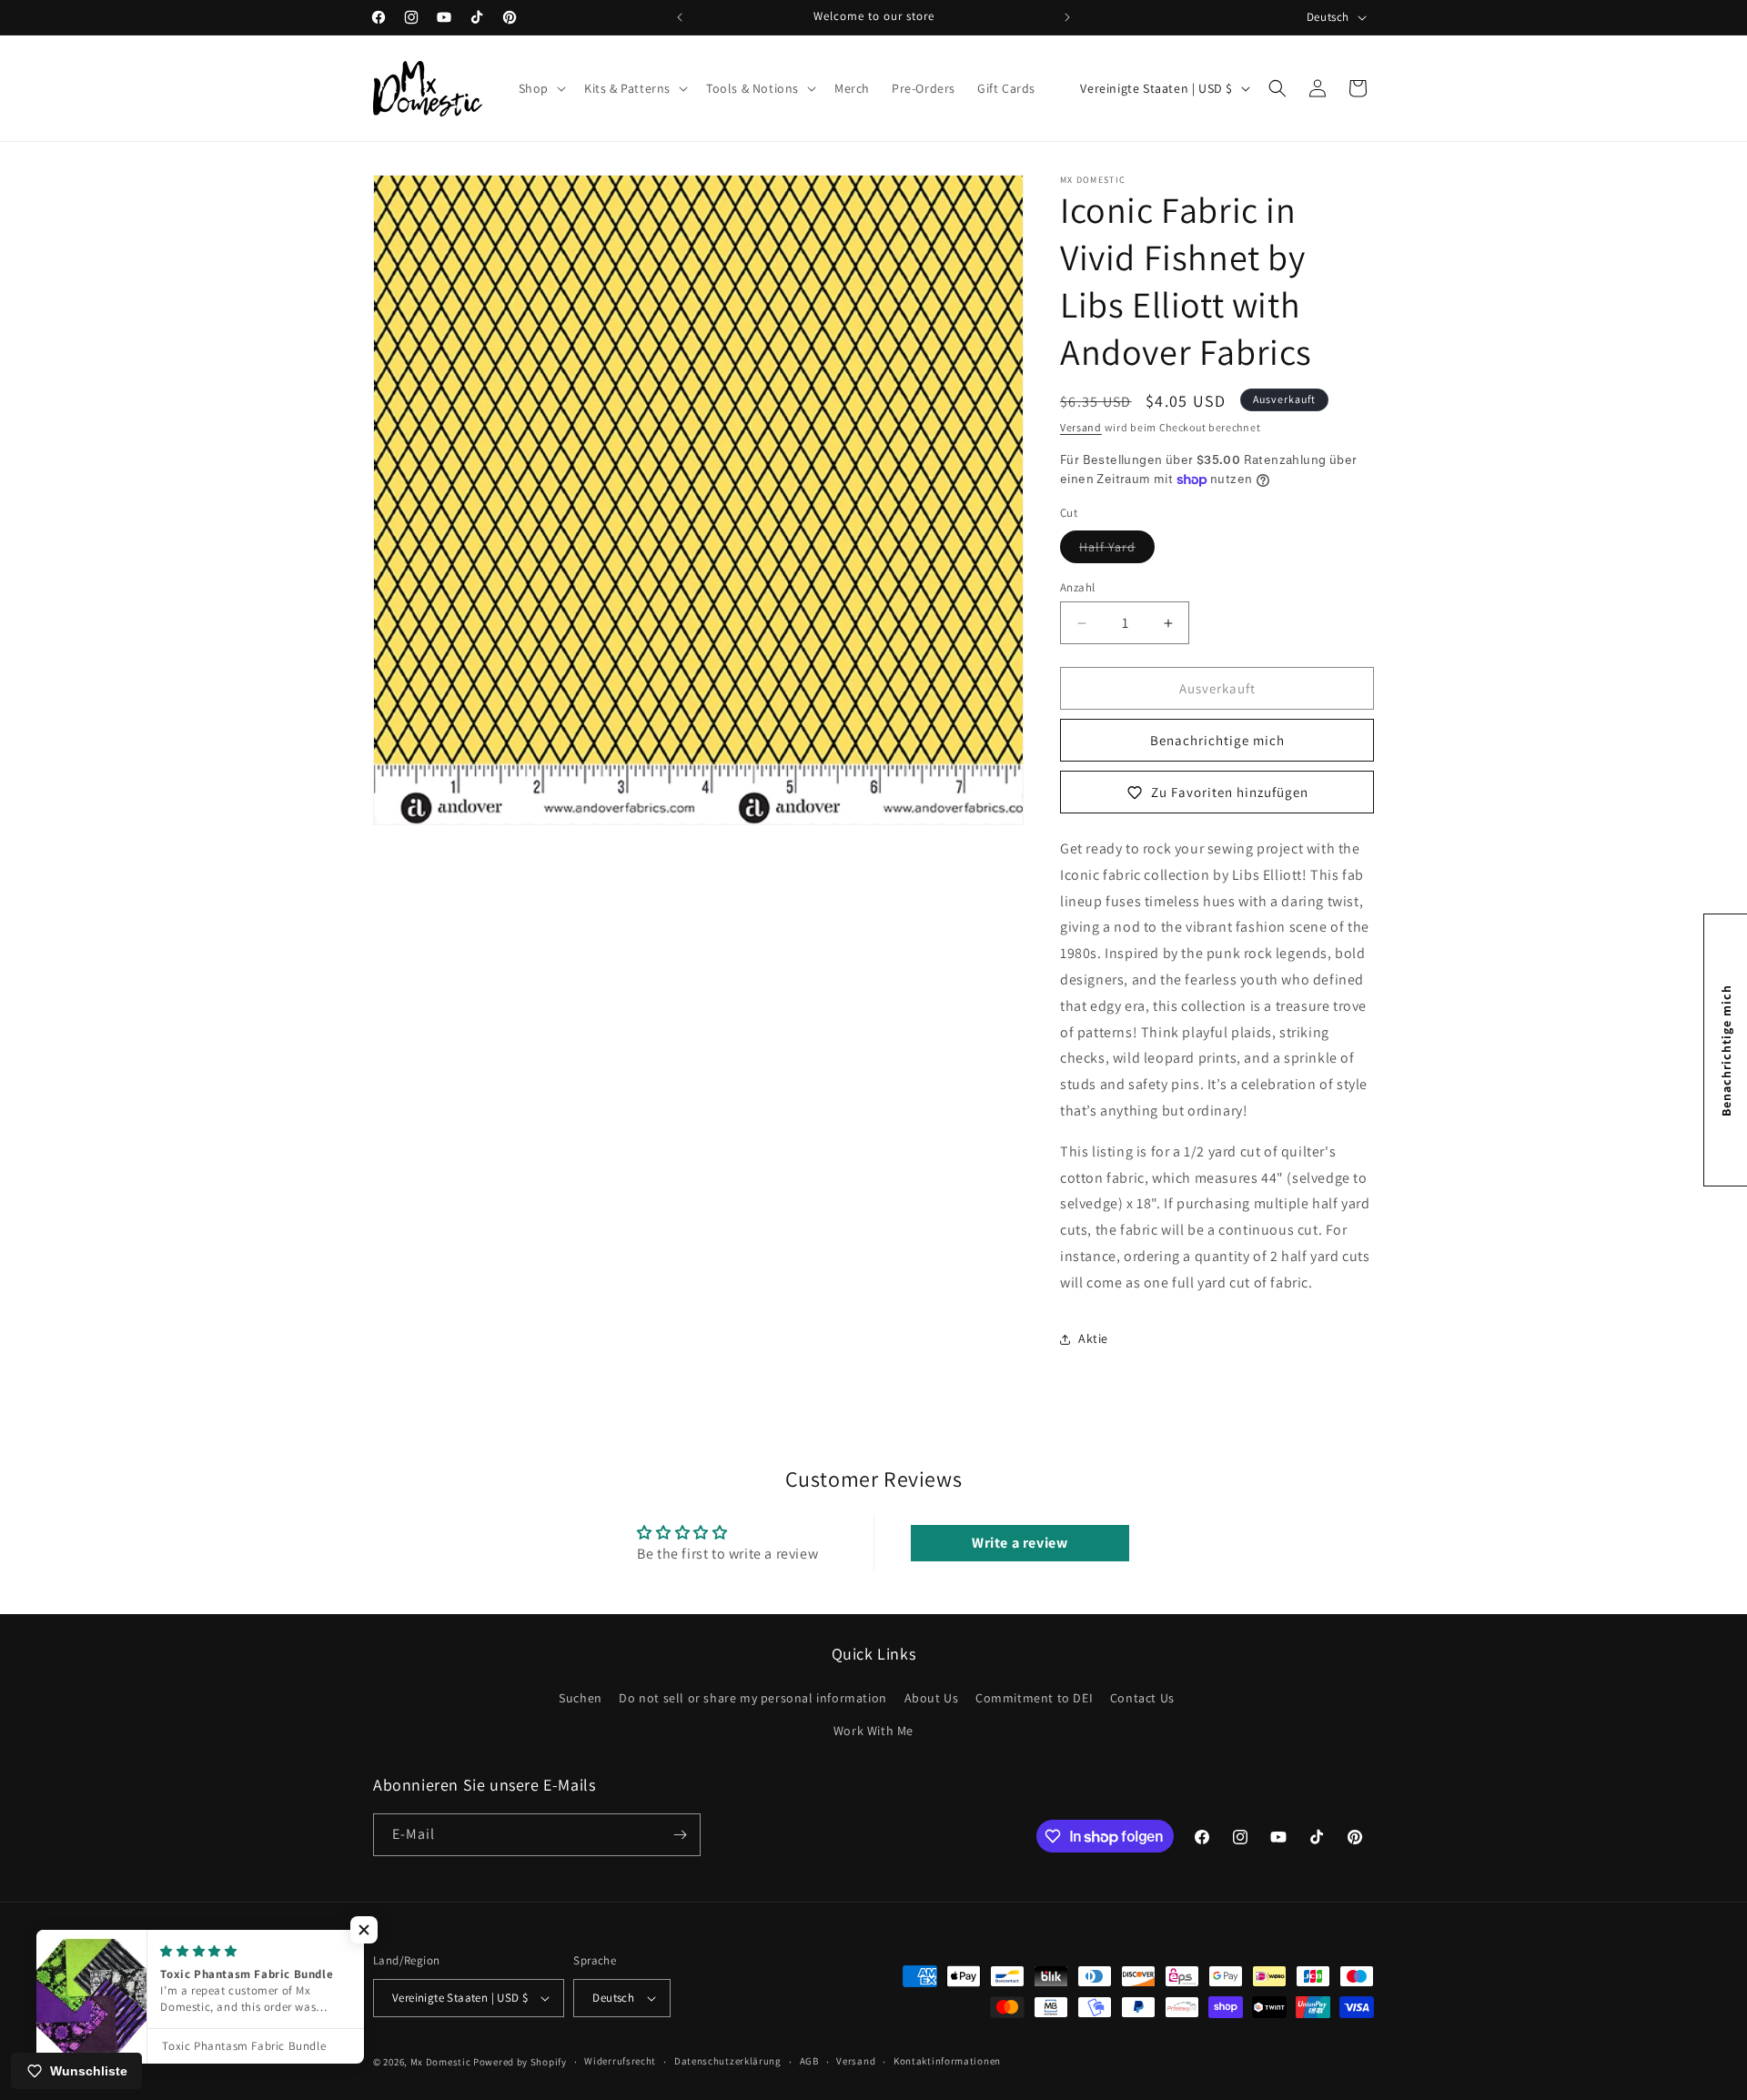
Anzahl (1077, 587)
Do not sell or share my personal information (752, 1699)
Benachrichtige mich (1217, 740)
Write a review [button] (1020, 1543)
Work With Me (873, 1731)
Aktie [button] (1093, 1338)
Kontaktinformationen (947, 2062)
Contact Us (1142, 1699)
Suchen (581, 1699)
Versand (1081, 427)
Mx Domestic (441, 2062)
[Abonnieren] (680, 1835)
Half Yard (1117, 550)
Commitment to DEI (1034, 1699)
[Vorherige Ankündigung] (680, 17)
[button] (540, 88)
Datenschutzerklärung (728, 2062)
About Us (932, 1699)
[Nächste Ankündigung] (1067, 17)
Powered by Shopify (520, 2062)
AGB (809, 2062)
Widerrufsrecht (620, 2062)
